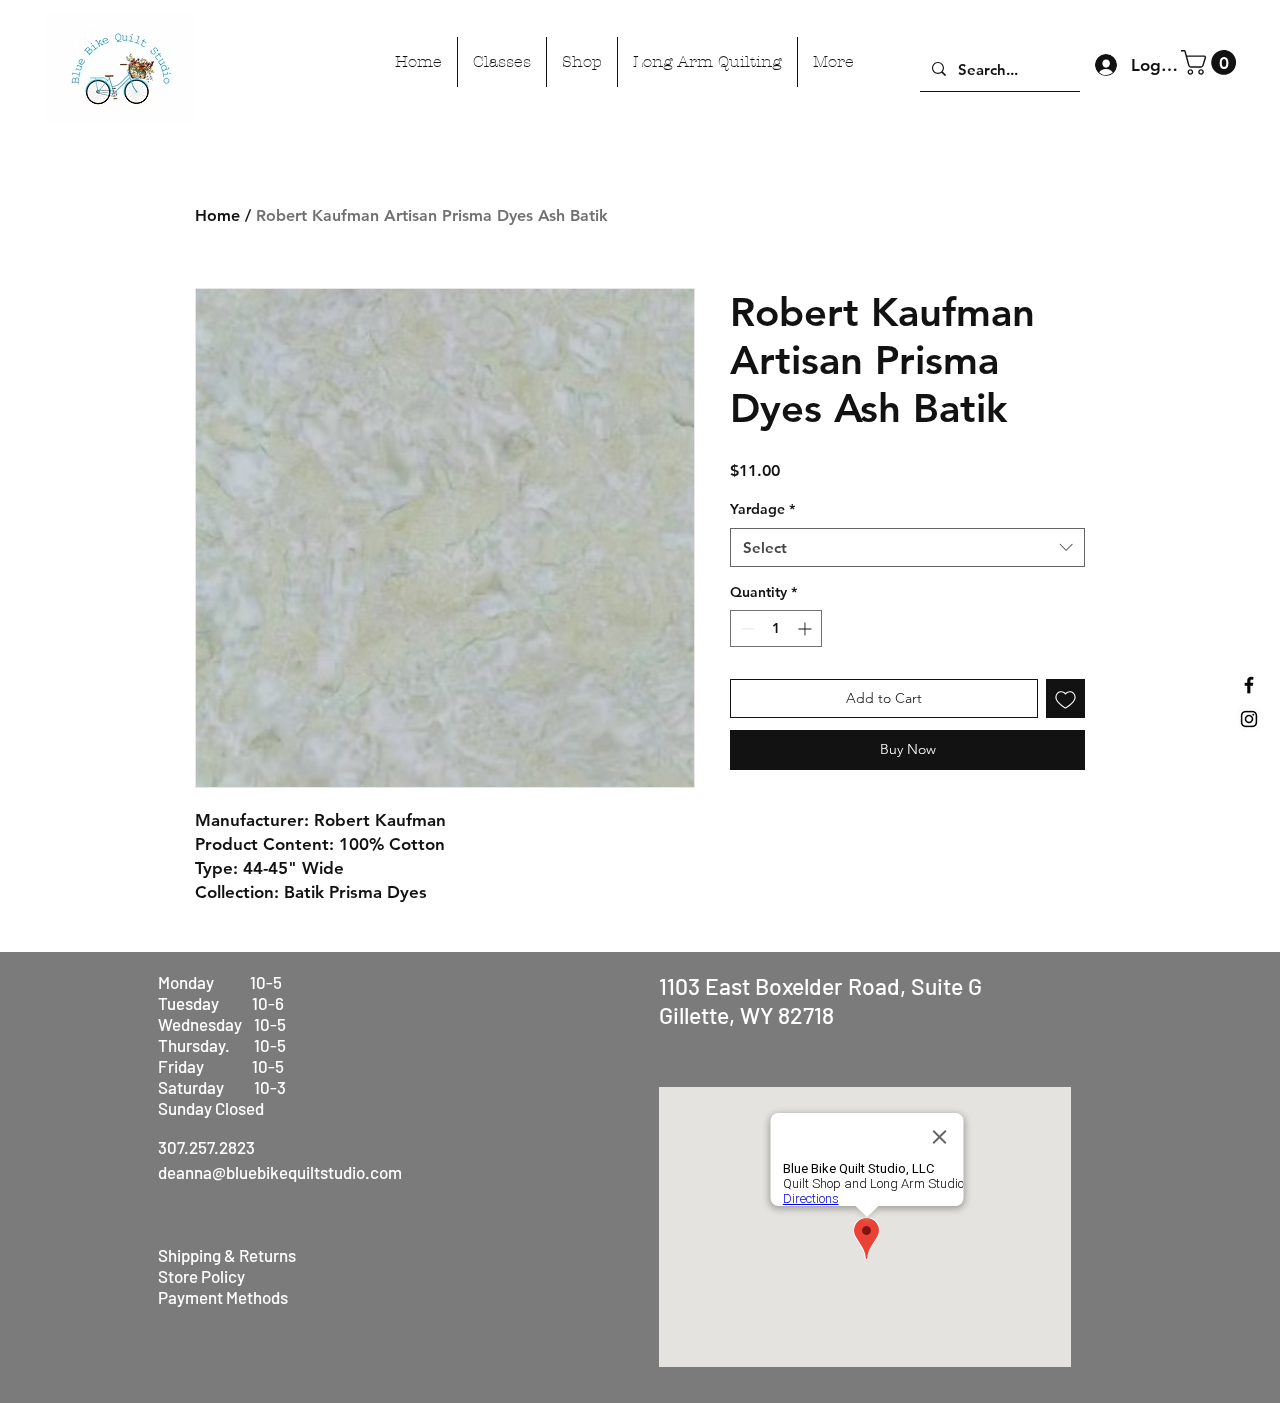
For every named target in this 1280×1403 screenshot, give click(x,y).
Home (217, 215)
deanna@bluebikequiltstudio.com (280, 1172)
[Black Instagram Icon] (1249, 719)
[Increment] (806, 628)
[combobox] (907, 547)
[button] (1211, 62)
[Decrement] (745, 628)
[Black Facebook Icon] (1249, 685)
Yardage (762, 509)
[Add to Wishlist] (1065, 698)
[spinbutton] (776, 628)
